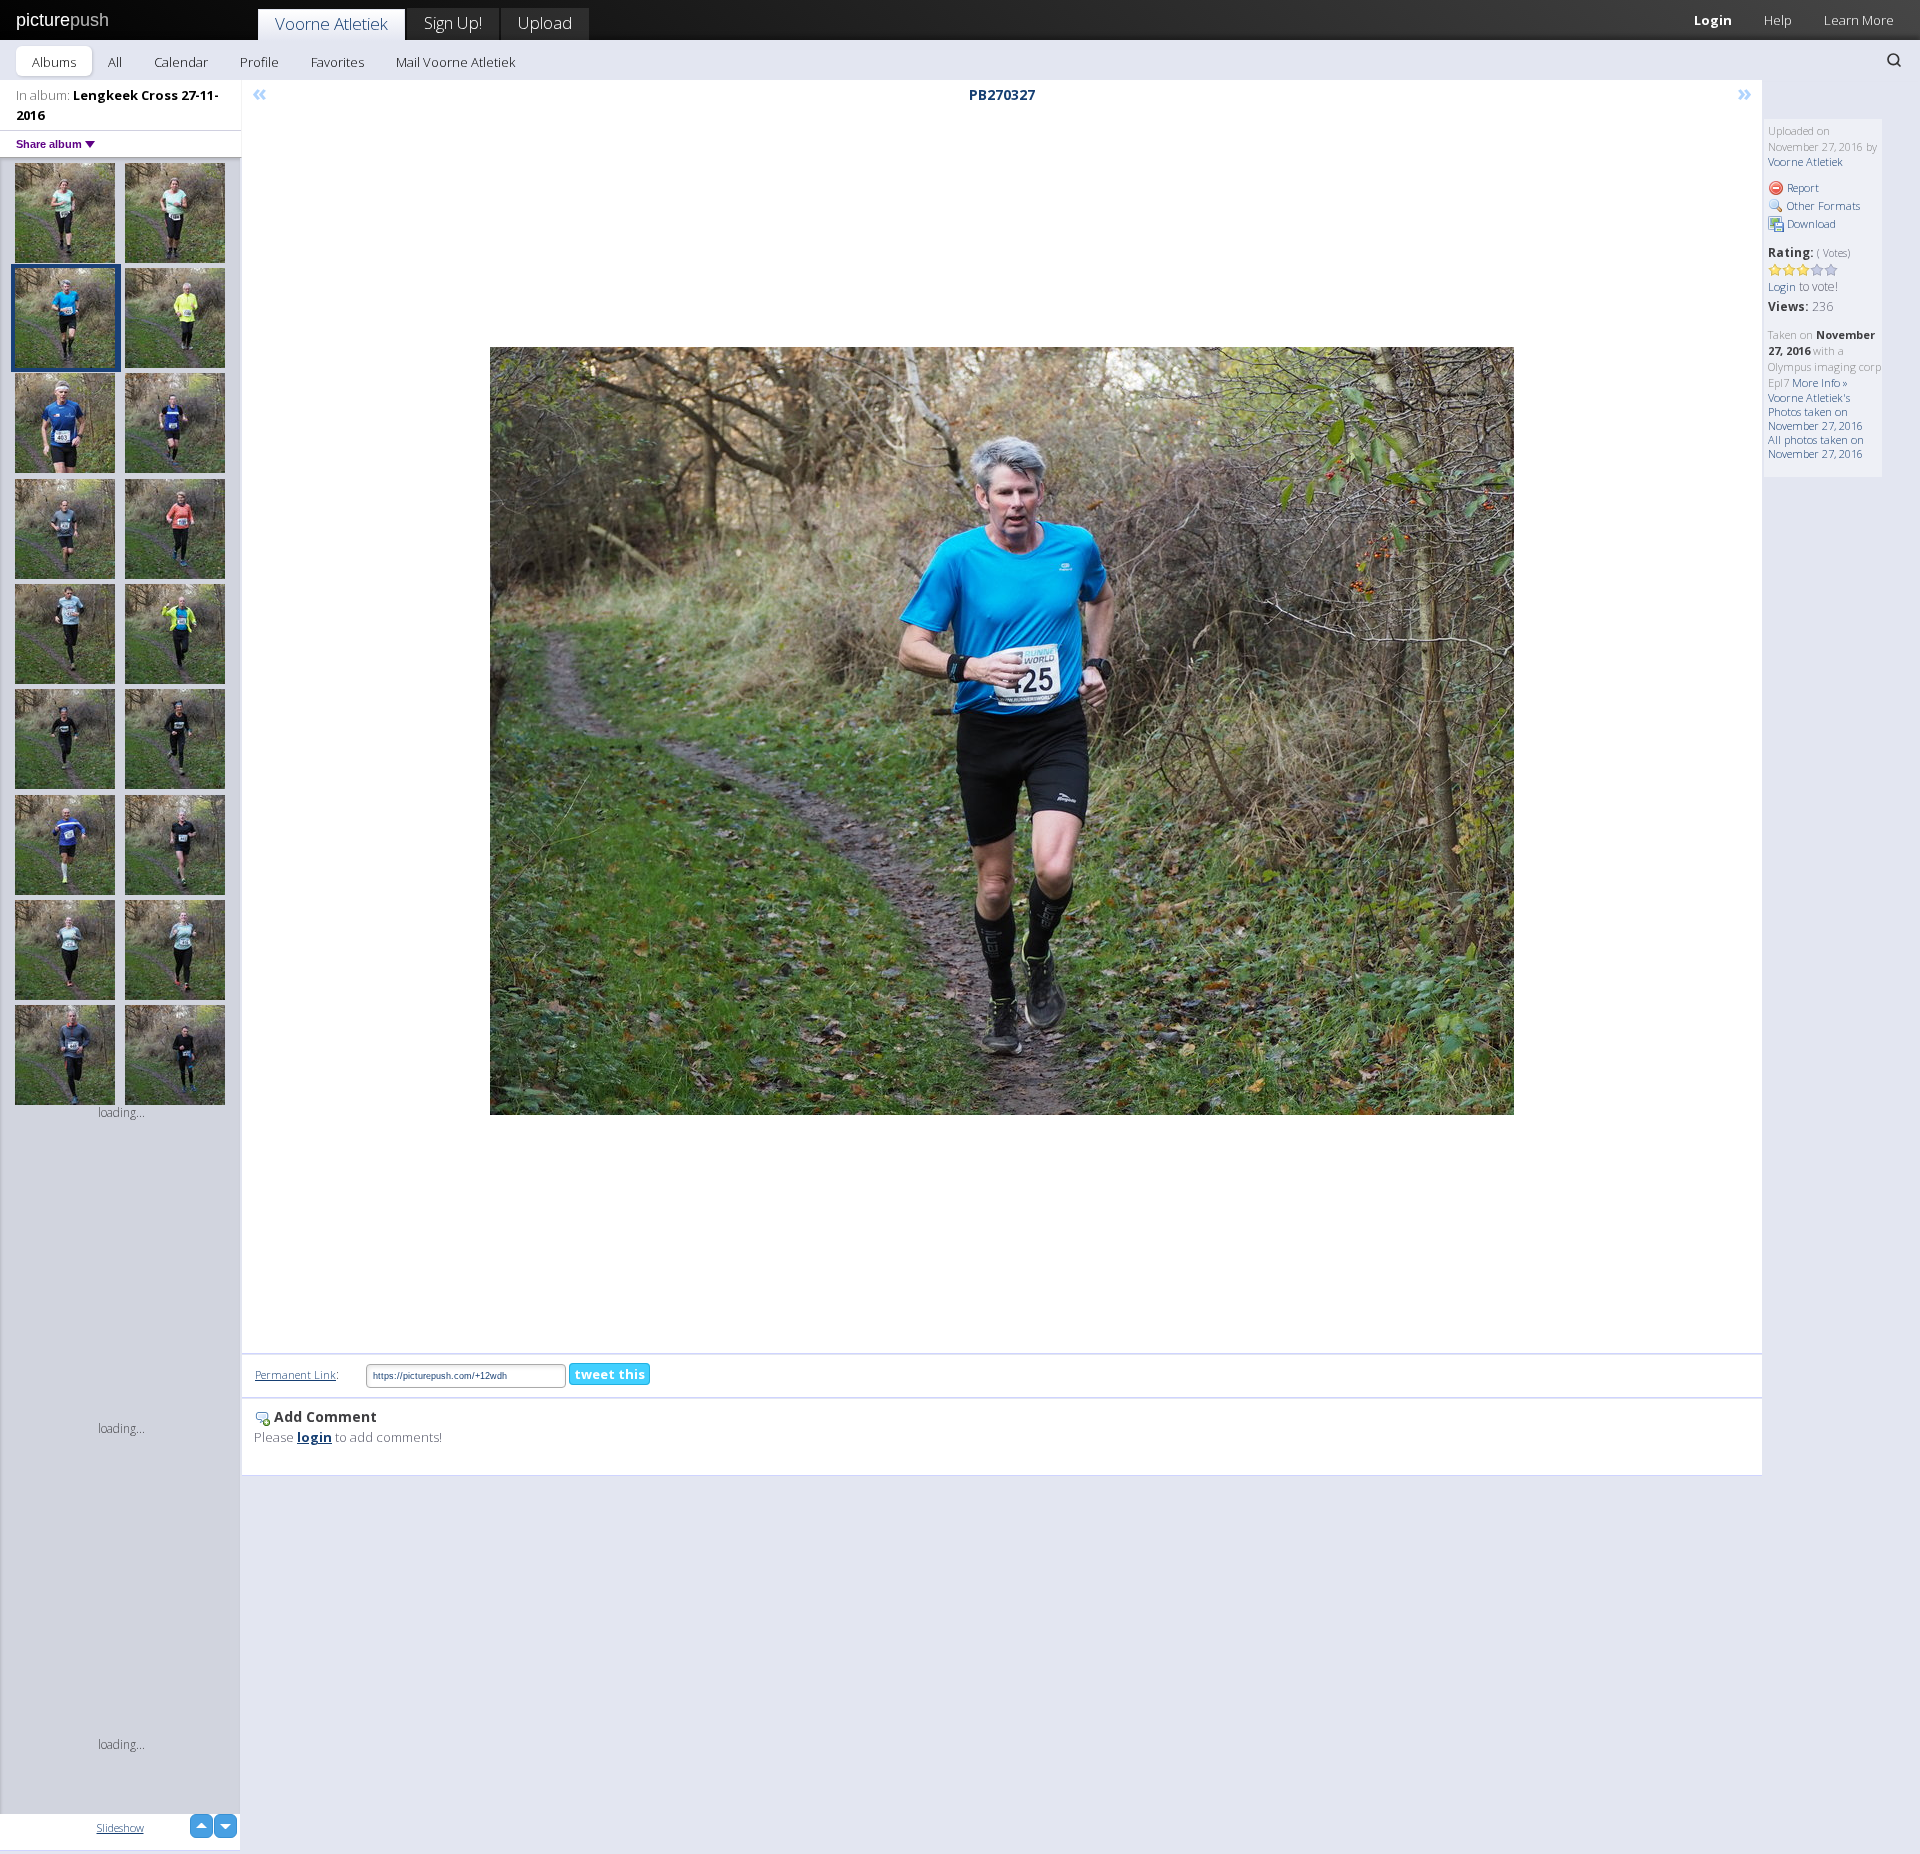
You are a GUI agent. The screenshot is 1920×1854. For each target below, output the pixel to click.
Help (1778, 20)
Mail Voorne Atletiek (455, 62)
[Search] (1894, 60)
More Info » (1820, 382)
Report (1801, 187)
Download (1810, 223)
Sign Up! (453, 22)
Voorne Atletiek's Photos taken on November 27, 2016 (1815, 411)
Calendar (181, 62)
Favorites (337, 62)
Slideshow (120, 1827)
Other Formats (1822, 205)
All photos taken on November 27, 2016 (1816, 446)
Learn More (1859, 20)
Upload (545, 22)
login (314, 1437)
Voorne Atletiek (331, 23)
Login (1713, 20)
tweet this (609, 1374)
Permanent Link (295, 1374)
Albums (54, 62)
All (115, 62)
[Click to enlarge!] (1002, 731)
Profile (259, 62)
